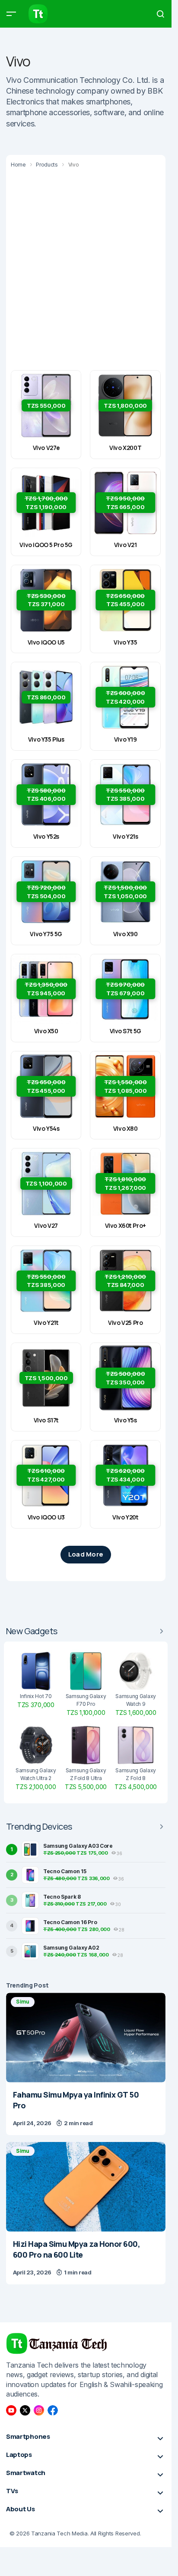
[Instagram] (39, 2410)
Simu (23, 2002)
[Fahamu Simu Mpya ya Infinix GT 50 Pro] (86, 2038)
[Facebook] (53, 2410)
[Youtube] (11, 2410)
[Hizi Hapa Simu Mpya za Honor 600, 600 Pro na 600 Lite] (86, 2187)
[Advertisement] (89, 268)
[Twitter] (25, 2410)
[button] (11, 14)
